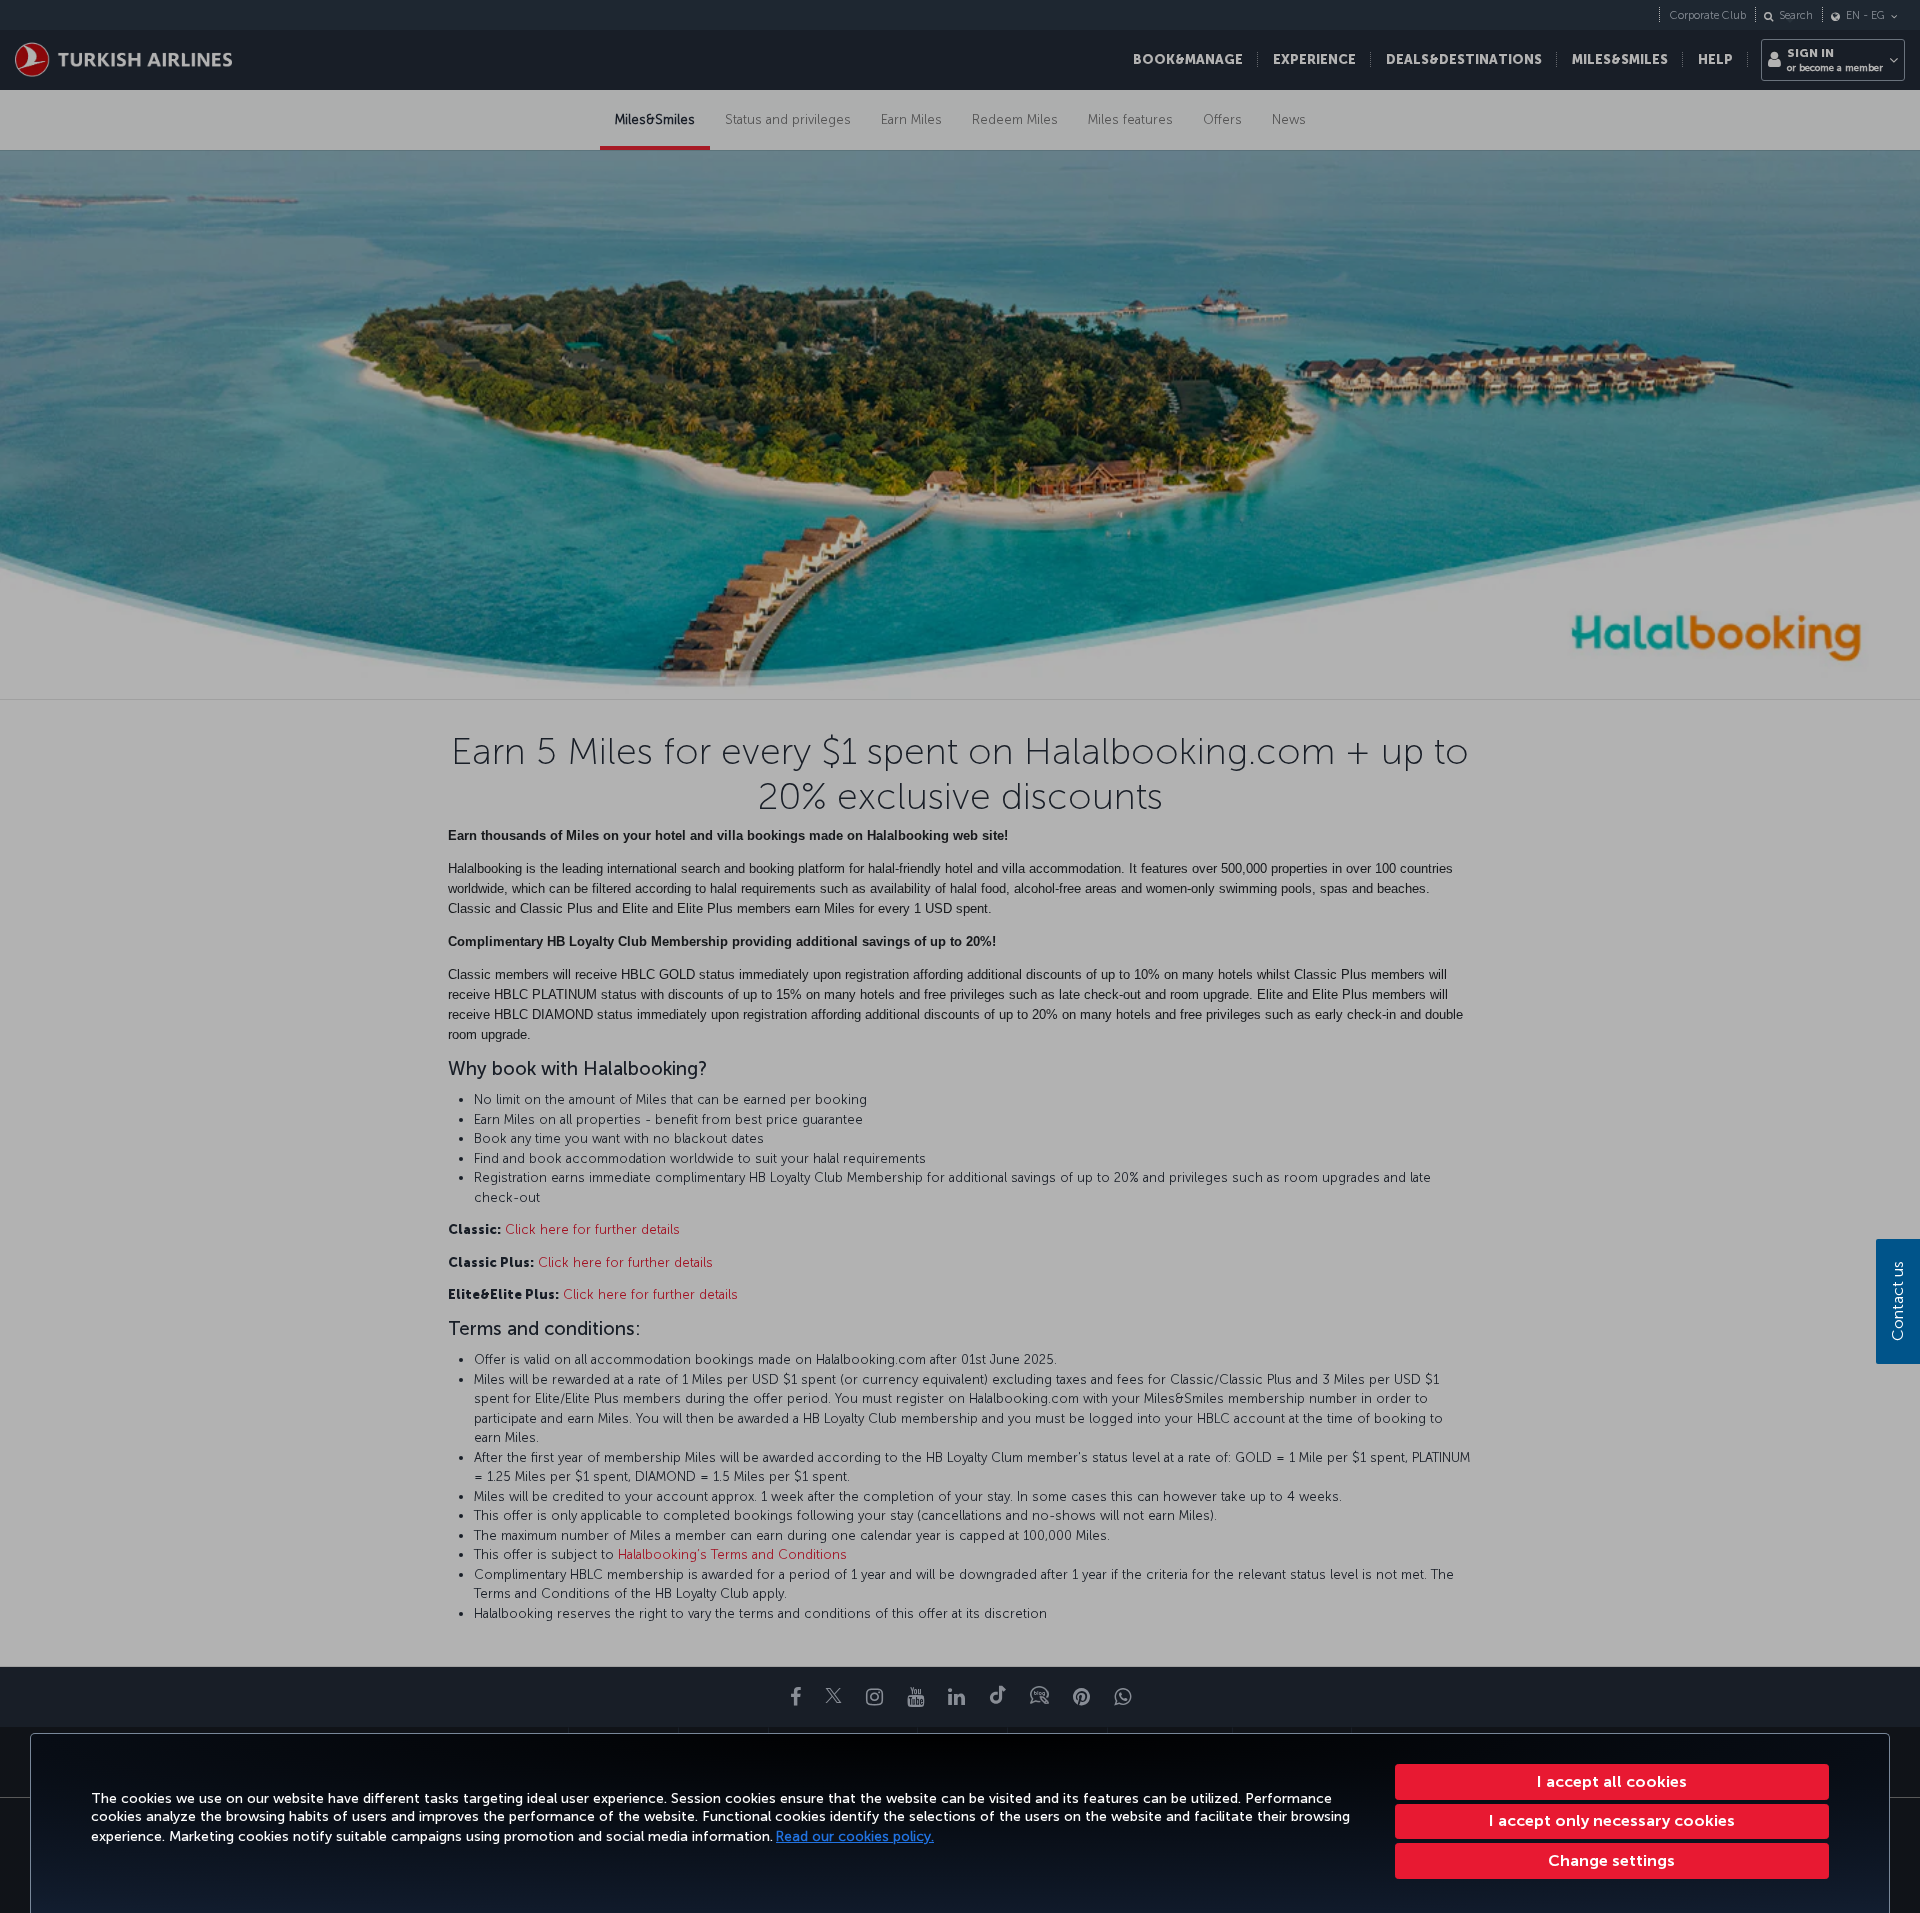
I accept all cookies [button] (1612, 1781)
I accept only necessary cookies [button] (1612, 1820)
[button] (1612, 1861)
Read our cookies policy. (855, 1836)
